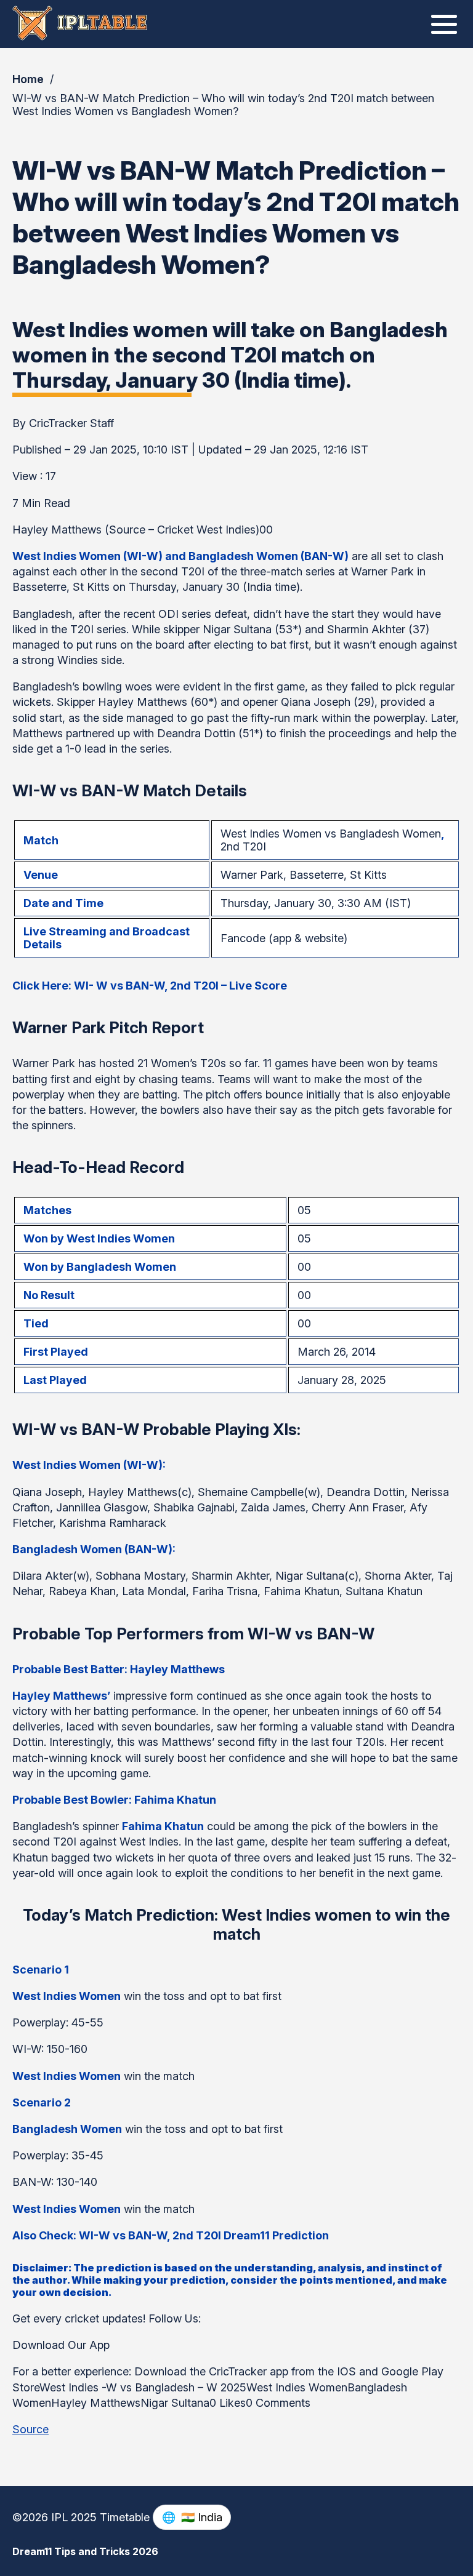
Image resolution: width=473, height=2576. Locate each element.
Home (28, 79)
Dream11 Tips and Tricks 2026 (85, 2551)
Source (30, 2429)
